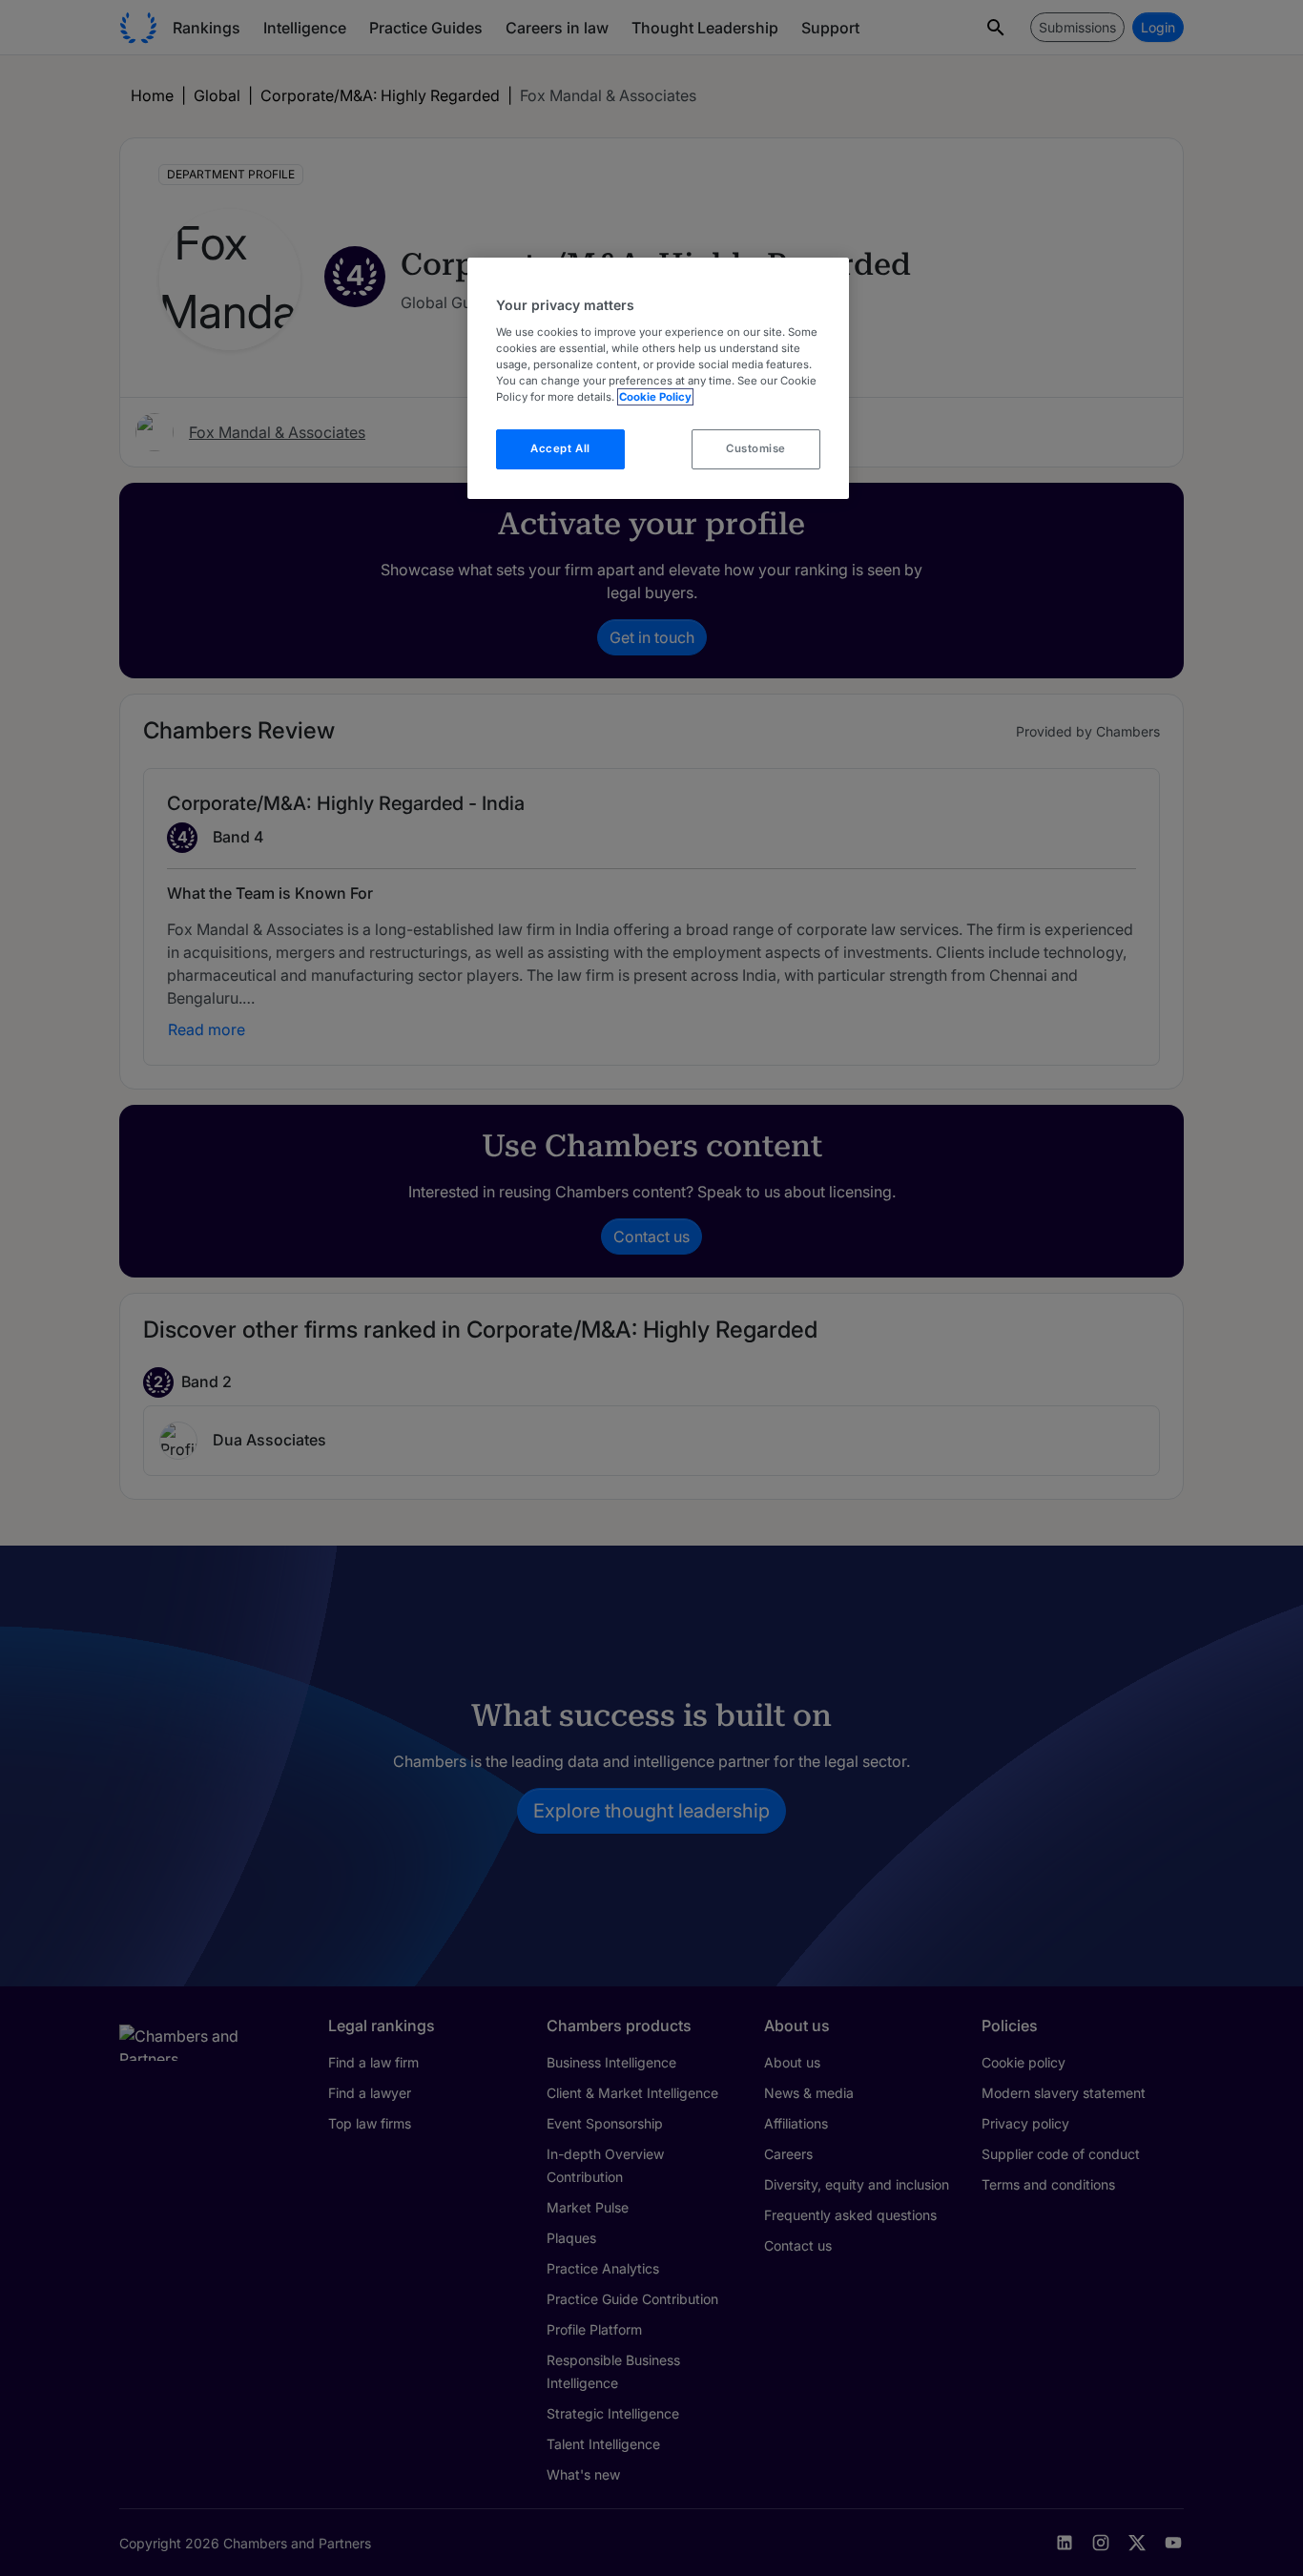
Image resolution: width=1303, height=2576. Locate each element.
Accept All (560, 448)
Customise (756, 448)
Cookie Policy (655, 397)
